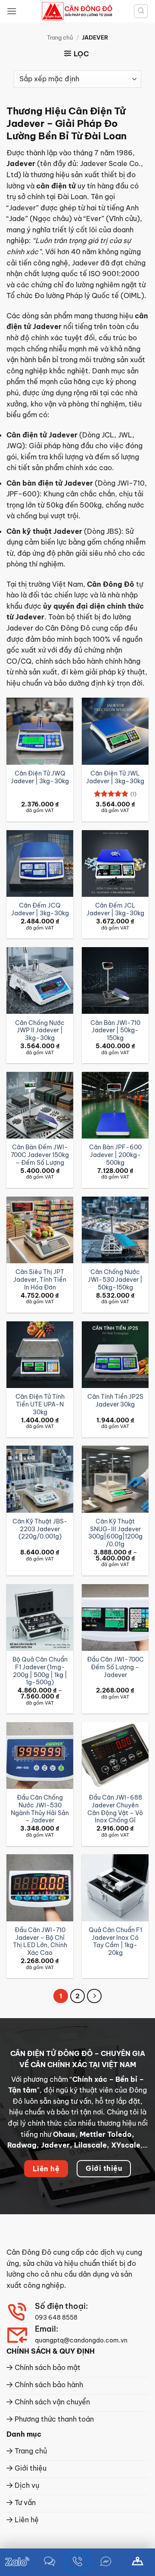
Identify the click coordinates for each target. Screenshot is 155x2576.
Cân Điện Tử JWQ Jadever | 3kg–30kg (40, 777)
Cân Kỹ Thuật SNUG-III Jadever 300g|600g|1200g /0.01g (115, 1533)
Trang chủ (60, 37)
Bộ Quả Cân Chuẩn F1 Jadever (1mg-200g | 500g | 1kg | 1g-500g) (40, 1671)
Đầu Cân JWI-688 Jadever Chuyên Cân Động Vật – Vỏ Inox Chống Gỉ (115, 1809)
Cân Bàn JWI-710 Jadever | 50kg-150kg (115, 1031)
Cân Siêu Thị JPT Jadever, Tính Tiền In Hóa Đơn (40, 1280)
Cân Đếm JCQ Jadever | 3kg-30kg (40, 909)
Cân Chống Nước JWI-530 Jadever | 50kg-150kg (115, 1280)
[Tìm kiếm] (141, 11)
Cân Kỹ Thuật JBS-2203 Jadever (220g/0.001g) (40, 1529)
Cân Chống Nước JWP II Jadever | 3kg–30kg (40, 1031)
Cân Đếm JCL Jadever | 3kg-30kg (115, 909)
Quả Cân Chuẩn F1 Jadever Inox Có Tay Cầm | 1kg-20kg (115, 1942)
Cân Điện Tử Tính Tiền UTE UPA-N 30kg (40, 1404)
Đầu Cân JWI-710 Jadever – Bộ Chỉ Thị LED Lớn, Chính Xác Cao (40, 1942)
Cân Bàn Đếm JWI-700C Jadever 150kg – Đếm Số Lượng (40, 1155)
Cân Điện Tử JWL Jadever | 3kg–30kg (115, 777)
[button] (12, 11)
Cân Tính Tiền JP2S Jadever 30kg (115, 1401)
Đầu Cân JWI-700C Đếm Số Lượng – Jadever (115, 1667)
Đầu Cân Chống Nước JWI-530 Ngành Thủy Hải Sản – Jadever (40, 1809)
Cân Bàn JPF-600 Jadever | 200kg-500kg (115, 1155)
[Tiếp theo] (94, 1996)
